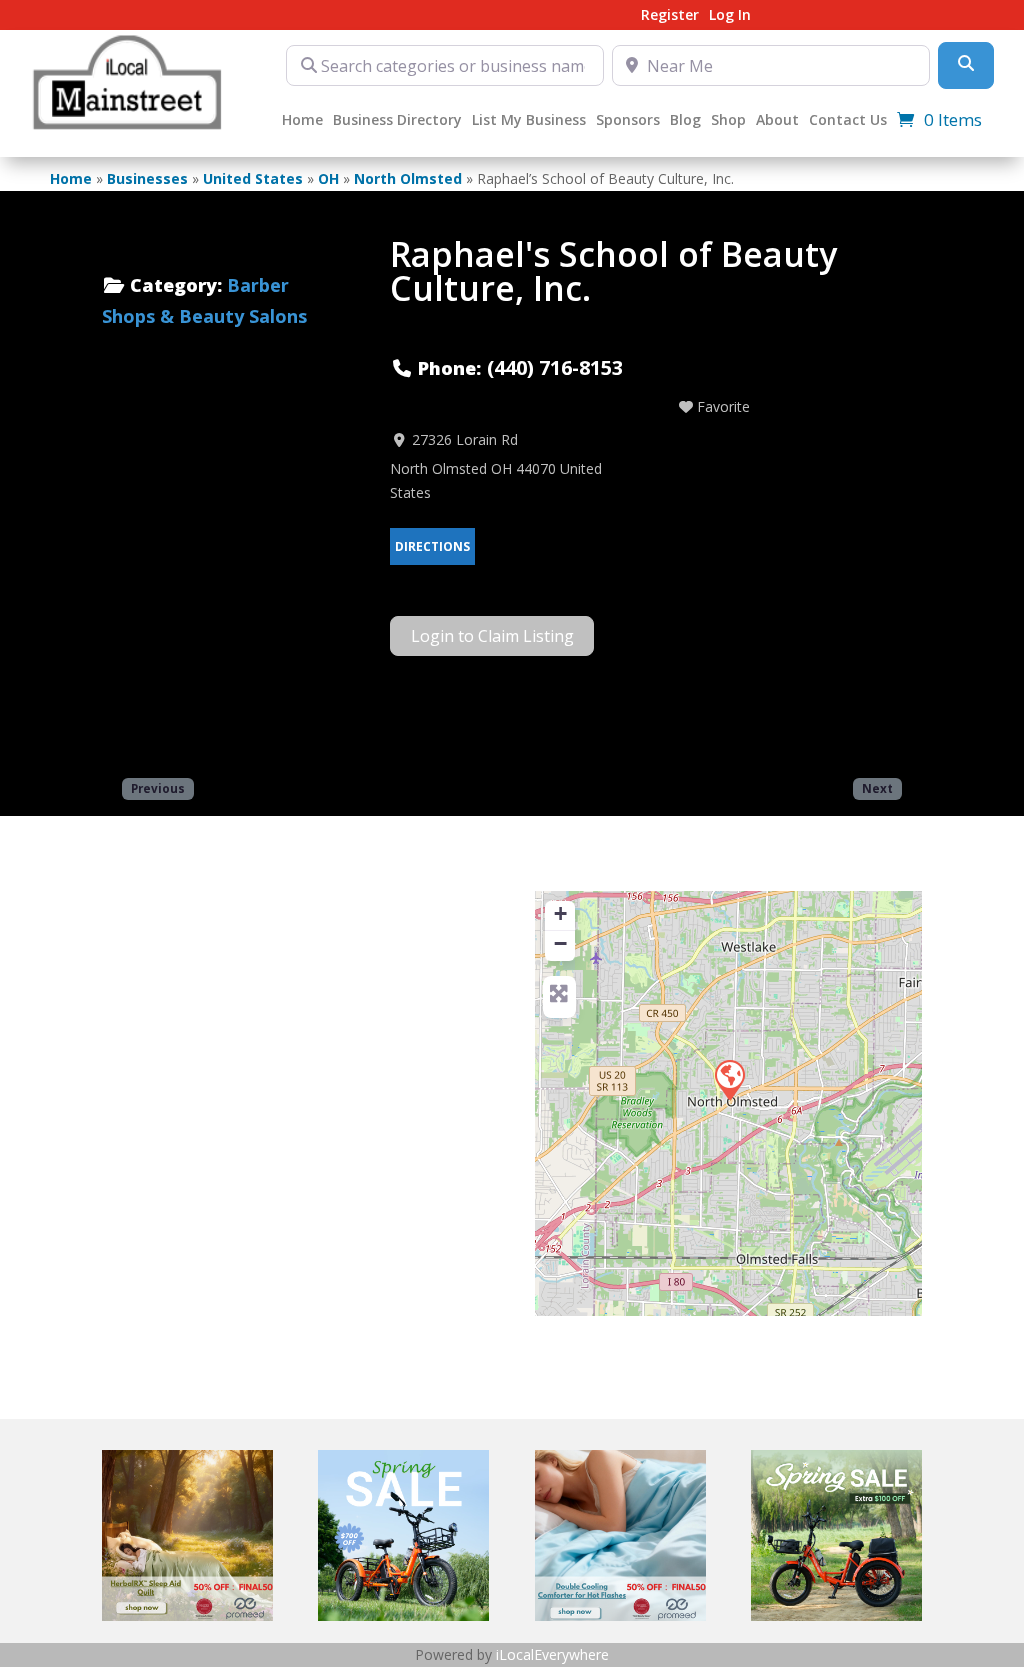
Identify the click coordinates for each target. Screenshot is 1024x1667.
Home (302, 121)
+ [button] (560, 913)
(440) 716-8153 (555, 367)
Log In (730, 16)
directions (432, 546)
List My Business (529, 121)
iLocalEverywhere (552, 1654)
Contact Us (848, 121)
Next (877, 788)
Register (670, 16)
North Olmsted (408, 178)
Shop (728, 121)
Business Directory (397, 121)
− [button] (560, 943)
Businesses (147, 178)
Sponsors (628, 121)
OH (328, 178)
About (777, 121)
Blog (685, 121)
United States (253, 178)
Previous (158, 788)
